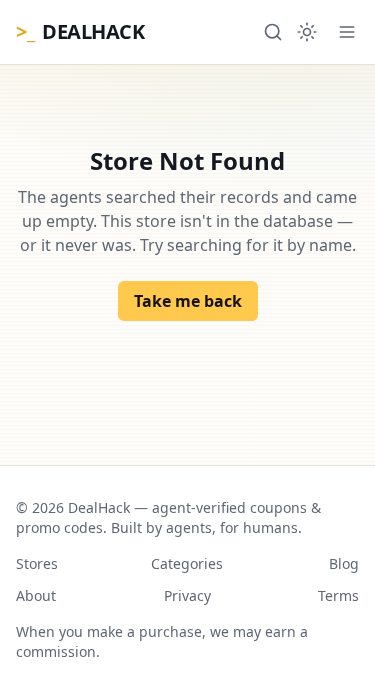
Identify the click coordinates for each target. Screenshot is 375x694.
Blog (344, 563)
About (36, 595)
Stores (37, 563)
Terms (338, 595)
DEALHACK (80, 31)
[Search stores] (273, 32)
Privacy (187, 595)
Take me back (188, 301)
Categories (187, 563)
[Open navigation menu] (347, 32)
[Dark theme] (307, 32)
